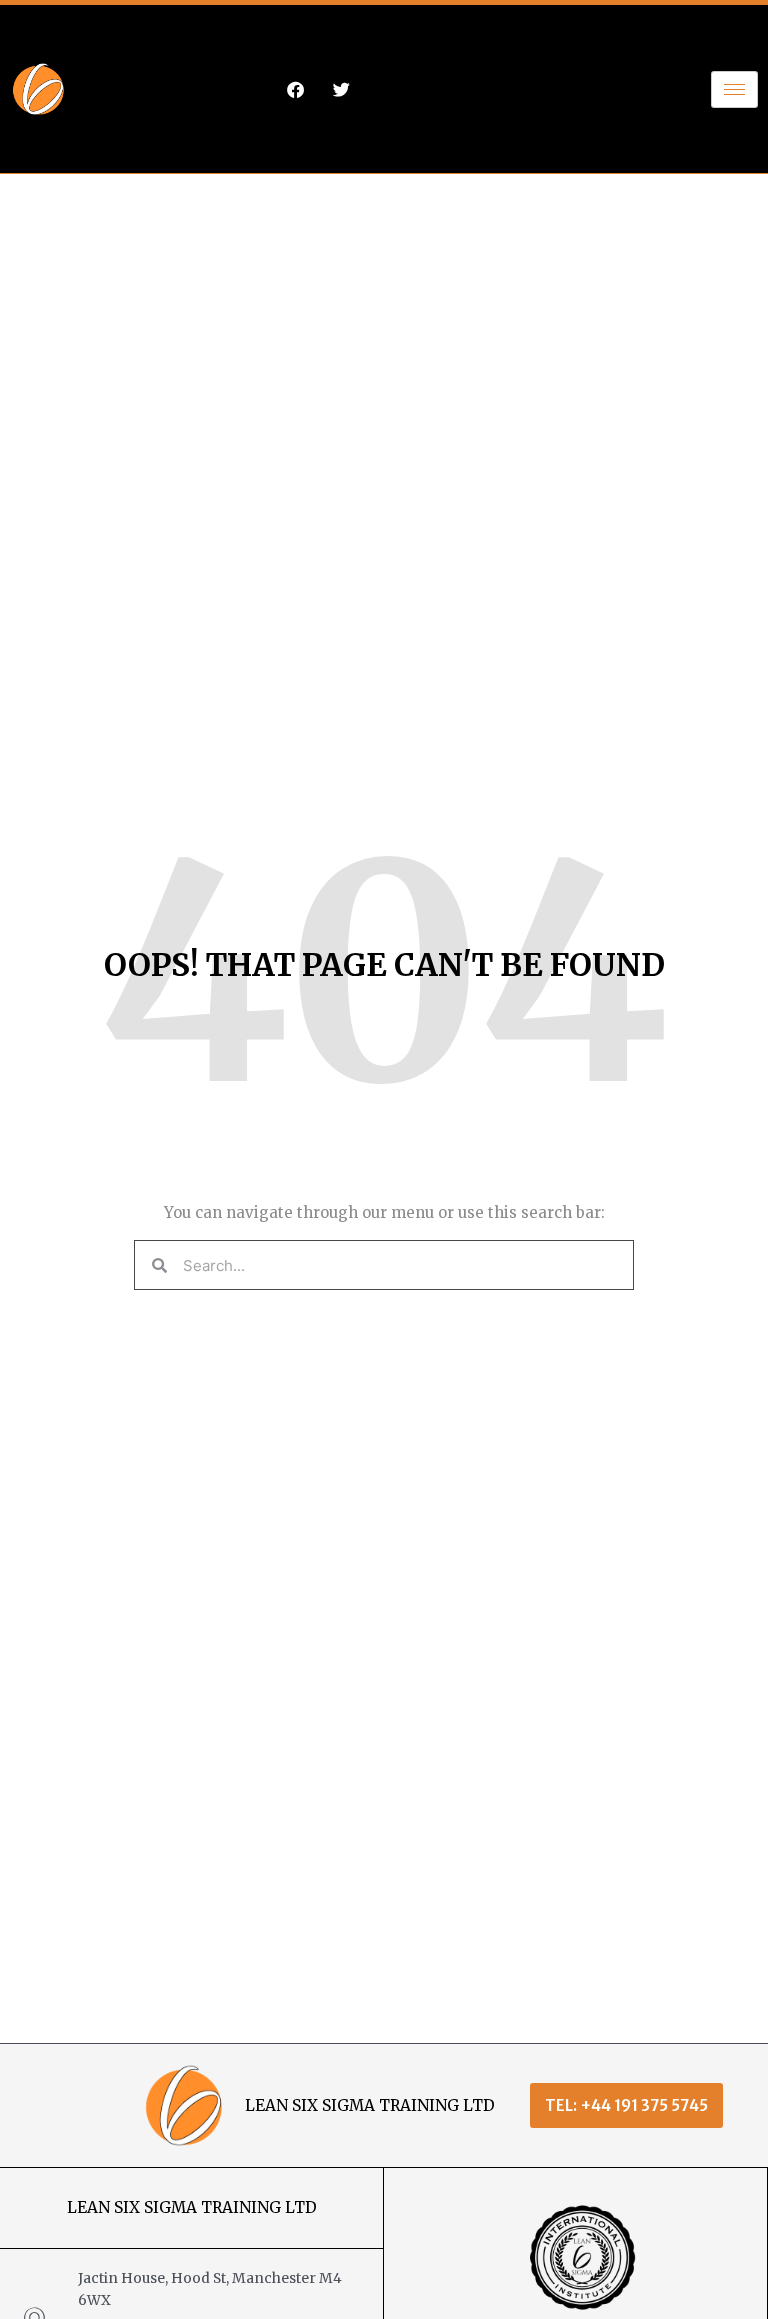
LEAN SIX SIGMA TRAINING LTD (370, 2105)
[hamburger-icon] (734, 89)
